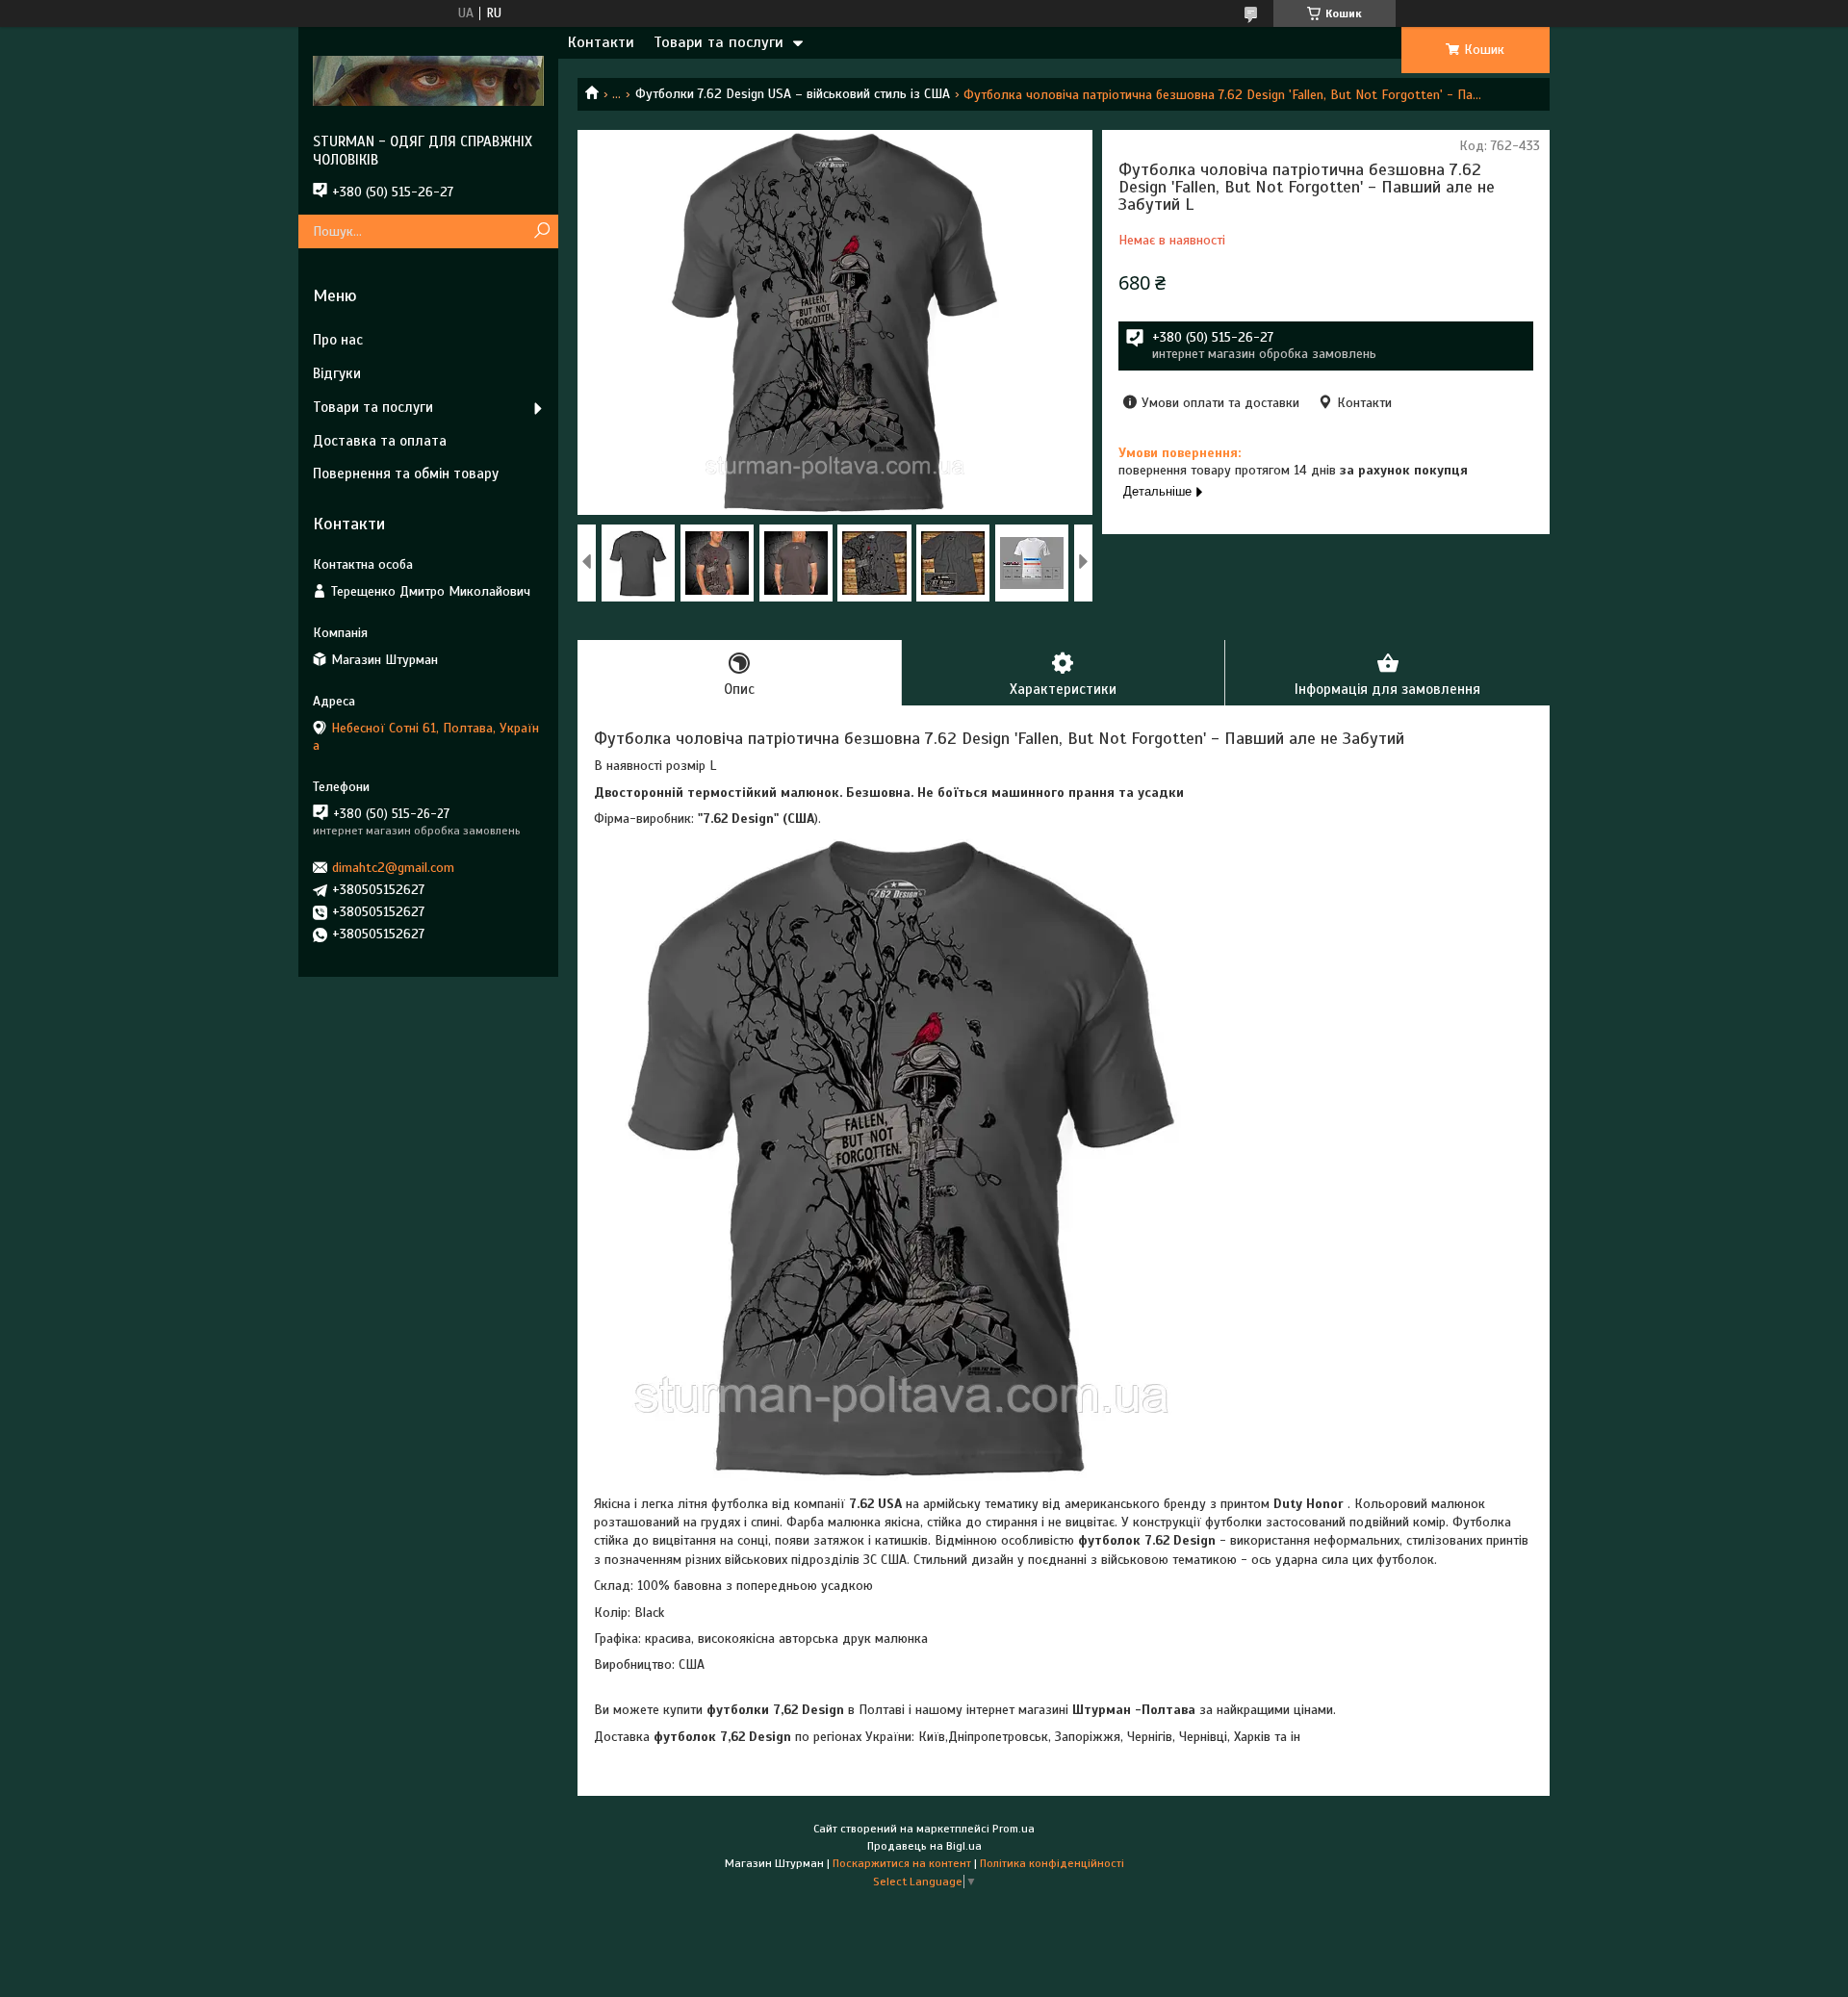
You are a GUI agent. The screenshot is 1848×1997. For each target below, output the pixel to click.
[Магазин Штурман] (428, 80)
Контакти (601, 42)
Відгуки (337, 373)
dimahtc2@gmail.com (393, 868)
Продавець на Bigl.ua (924, 1846)
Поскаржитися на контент (902, 1863)
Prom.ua (1014, 1829)
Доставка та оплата (380, 441)
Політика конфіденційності (1052, 1863)
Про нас (338, 340)
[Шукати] (541, 231)
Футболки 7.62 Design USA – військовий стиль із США (793, 94)
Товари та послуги (719, 42)
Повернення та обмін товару (406, 474)
